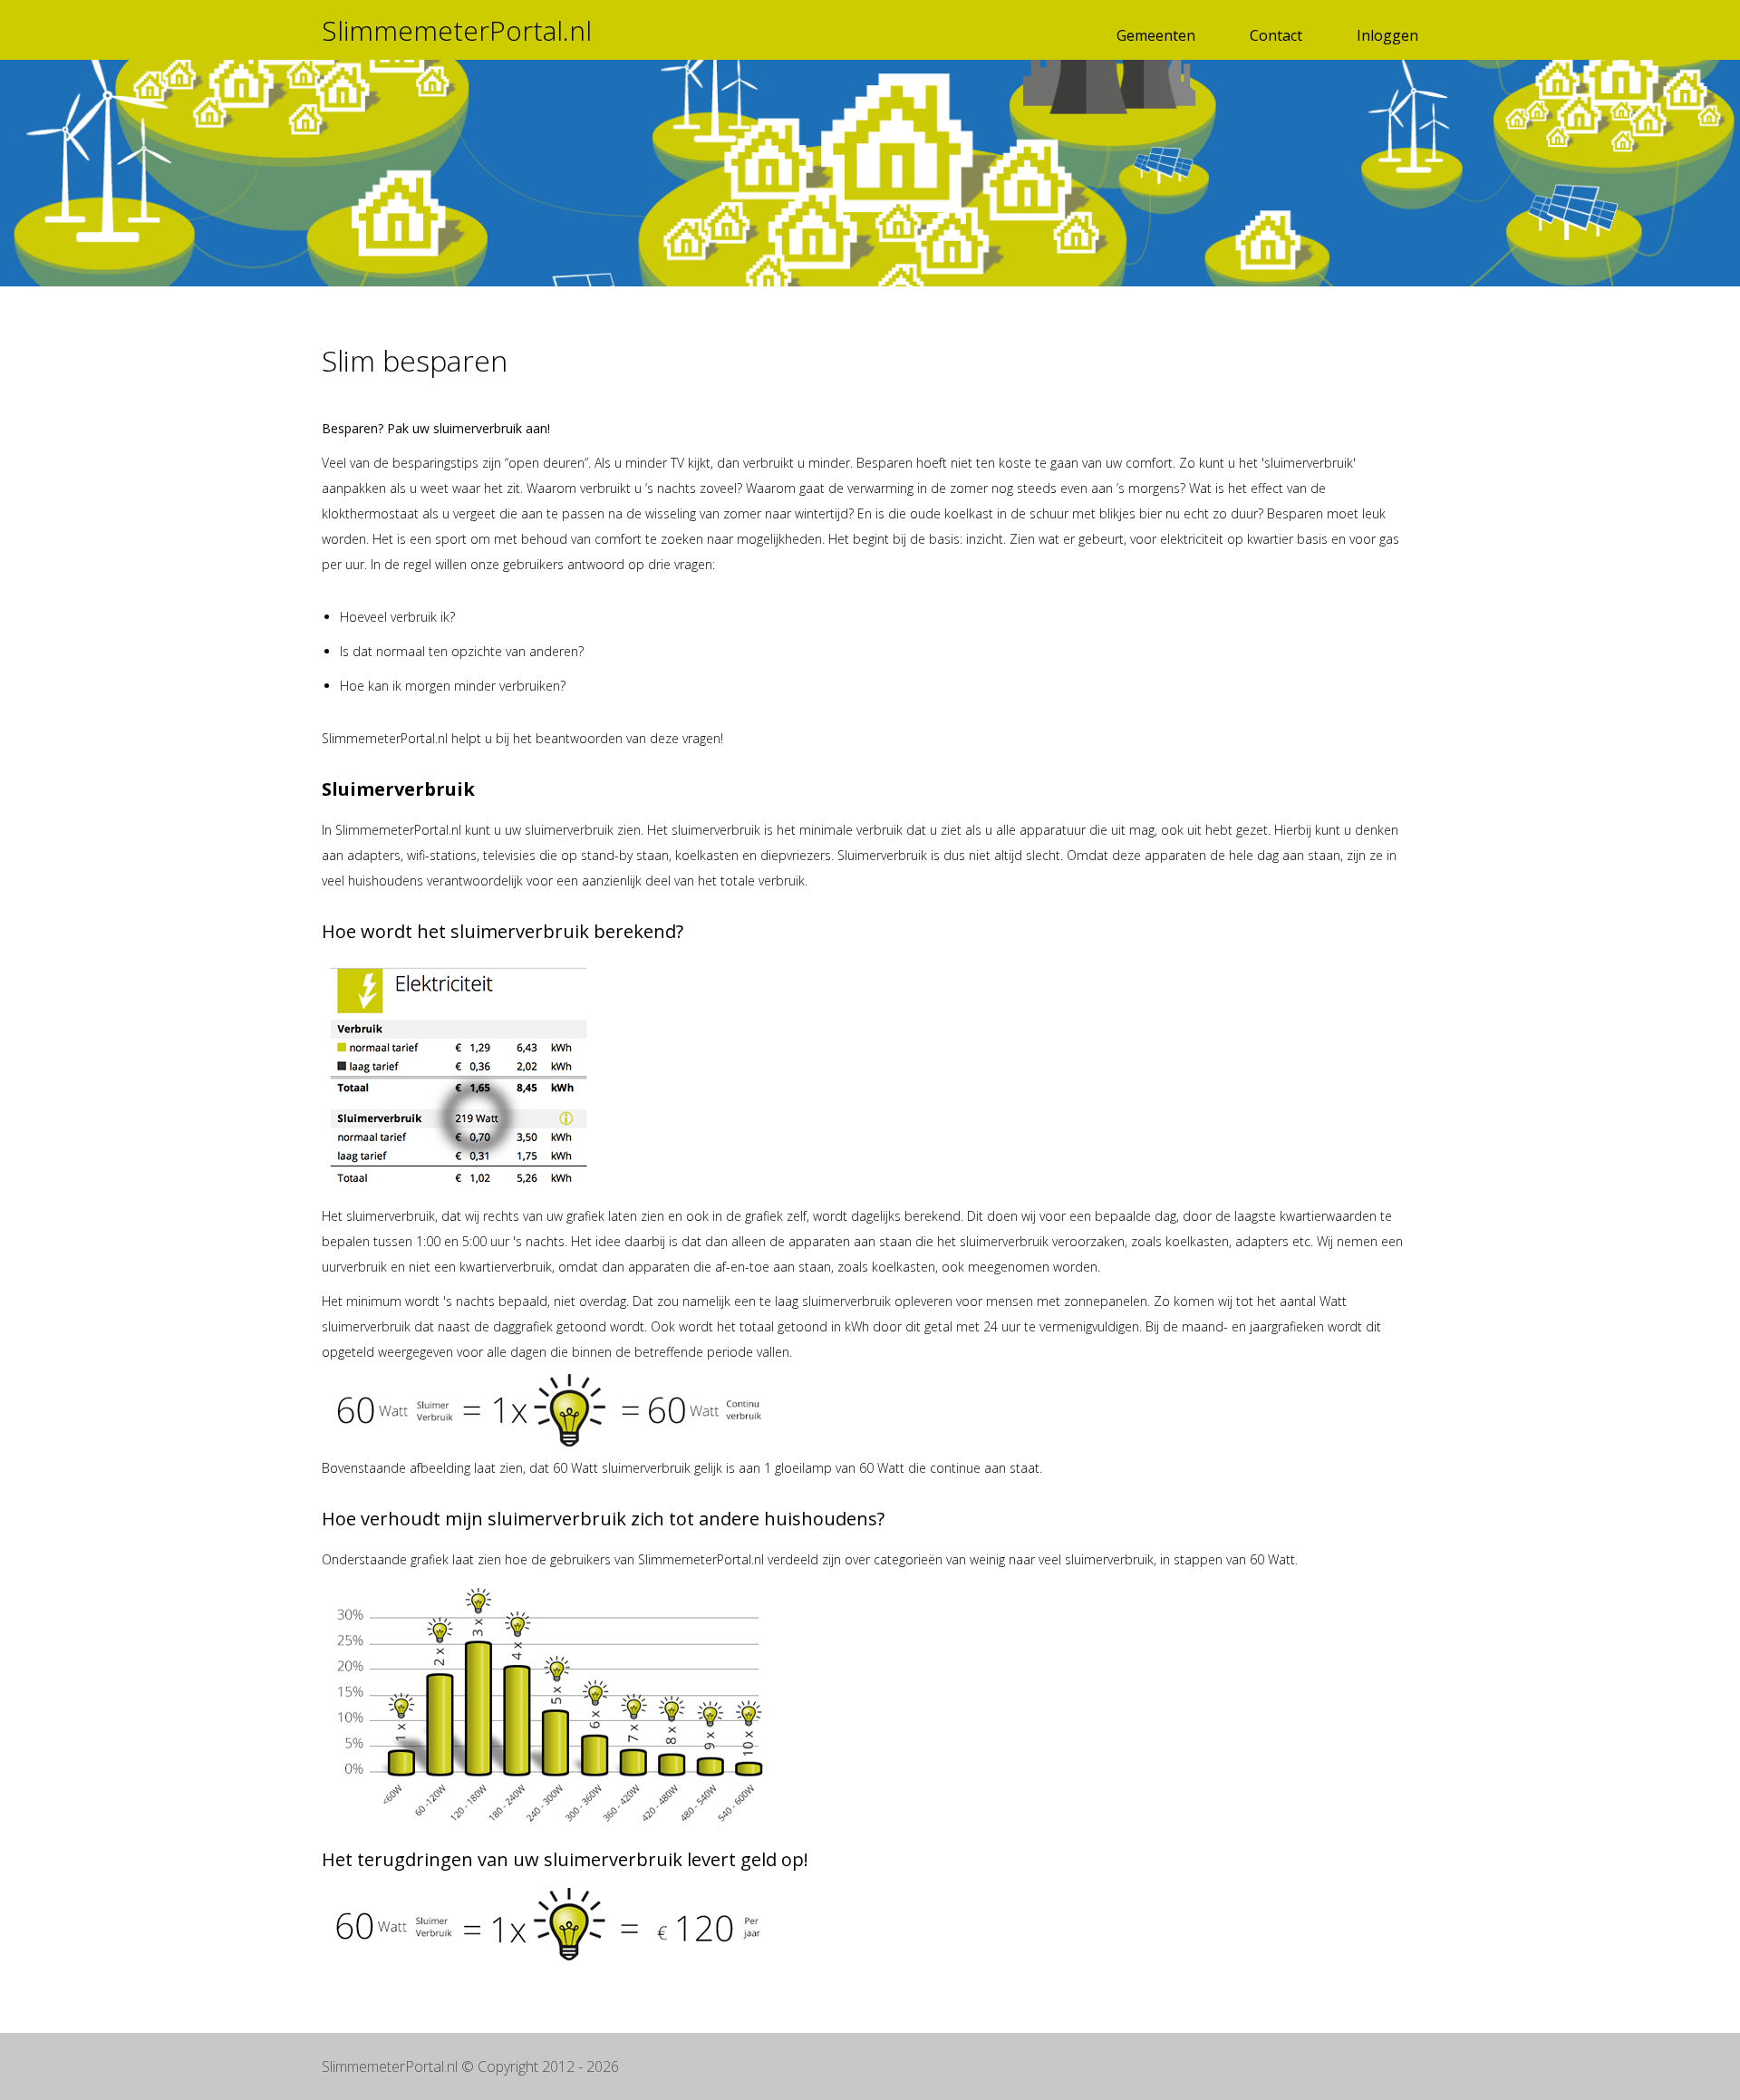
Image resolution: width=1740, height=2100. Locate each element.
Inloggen (1387, 35)
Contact (1276, 35)
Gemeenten (1156, 35)
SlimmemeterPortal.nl (457, 30)
